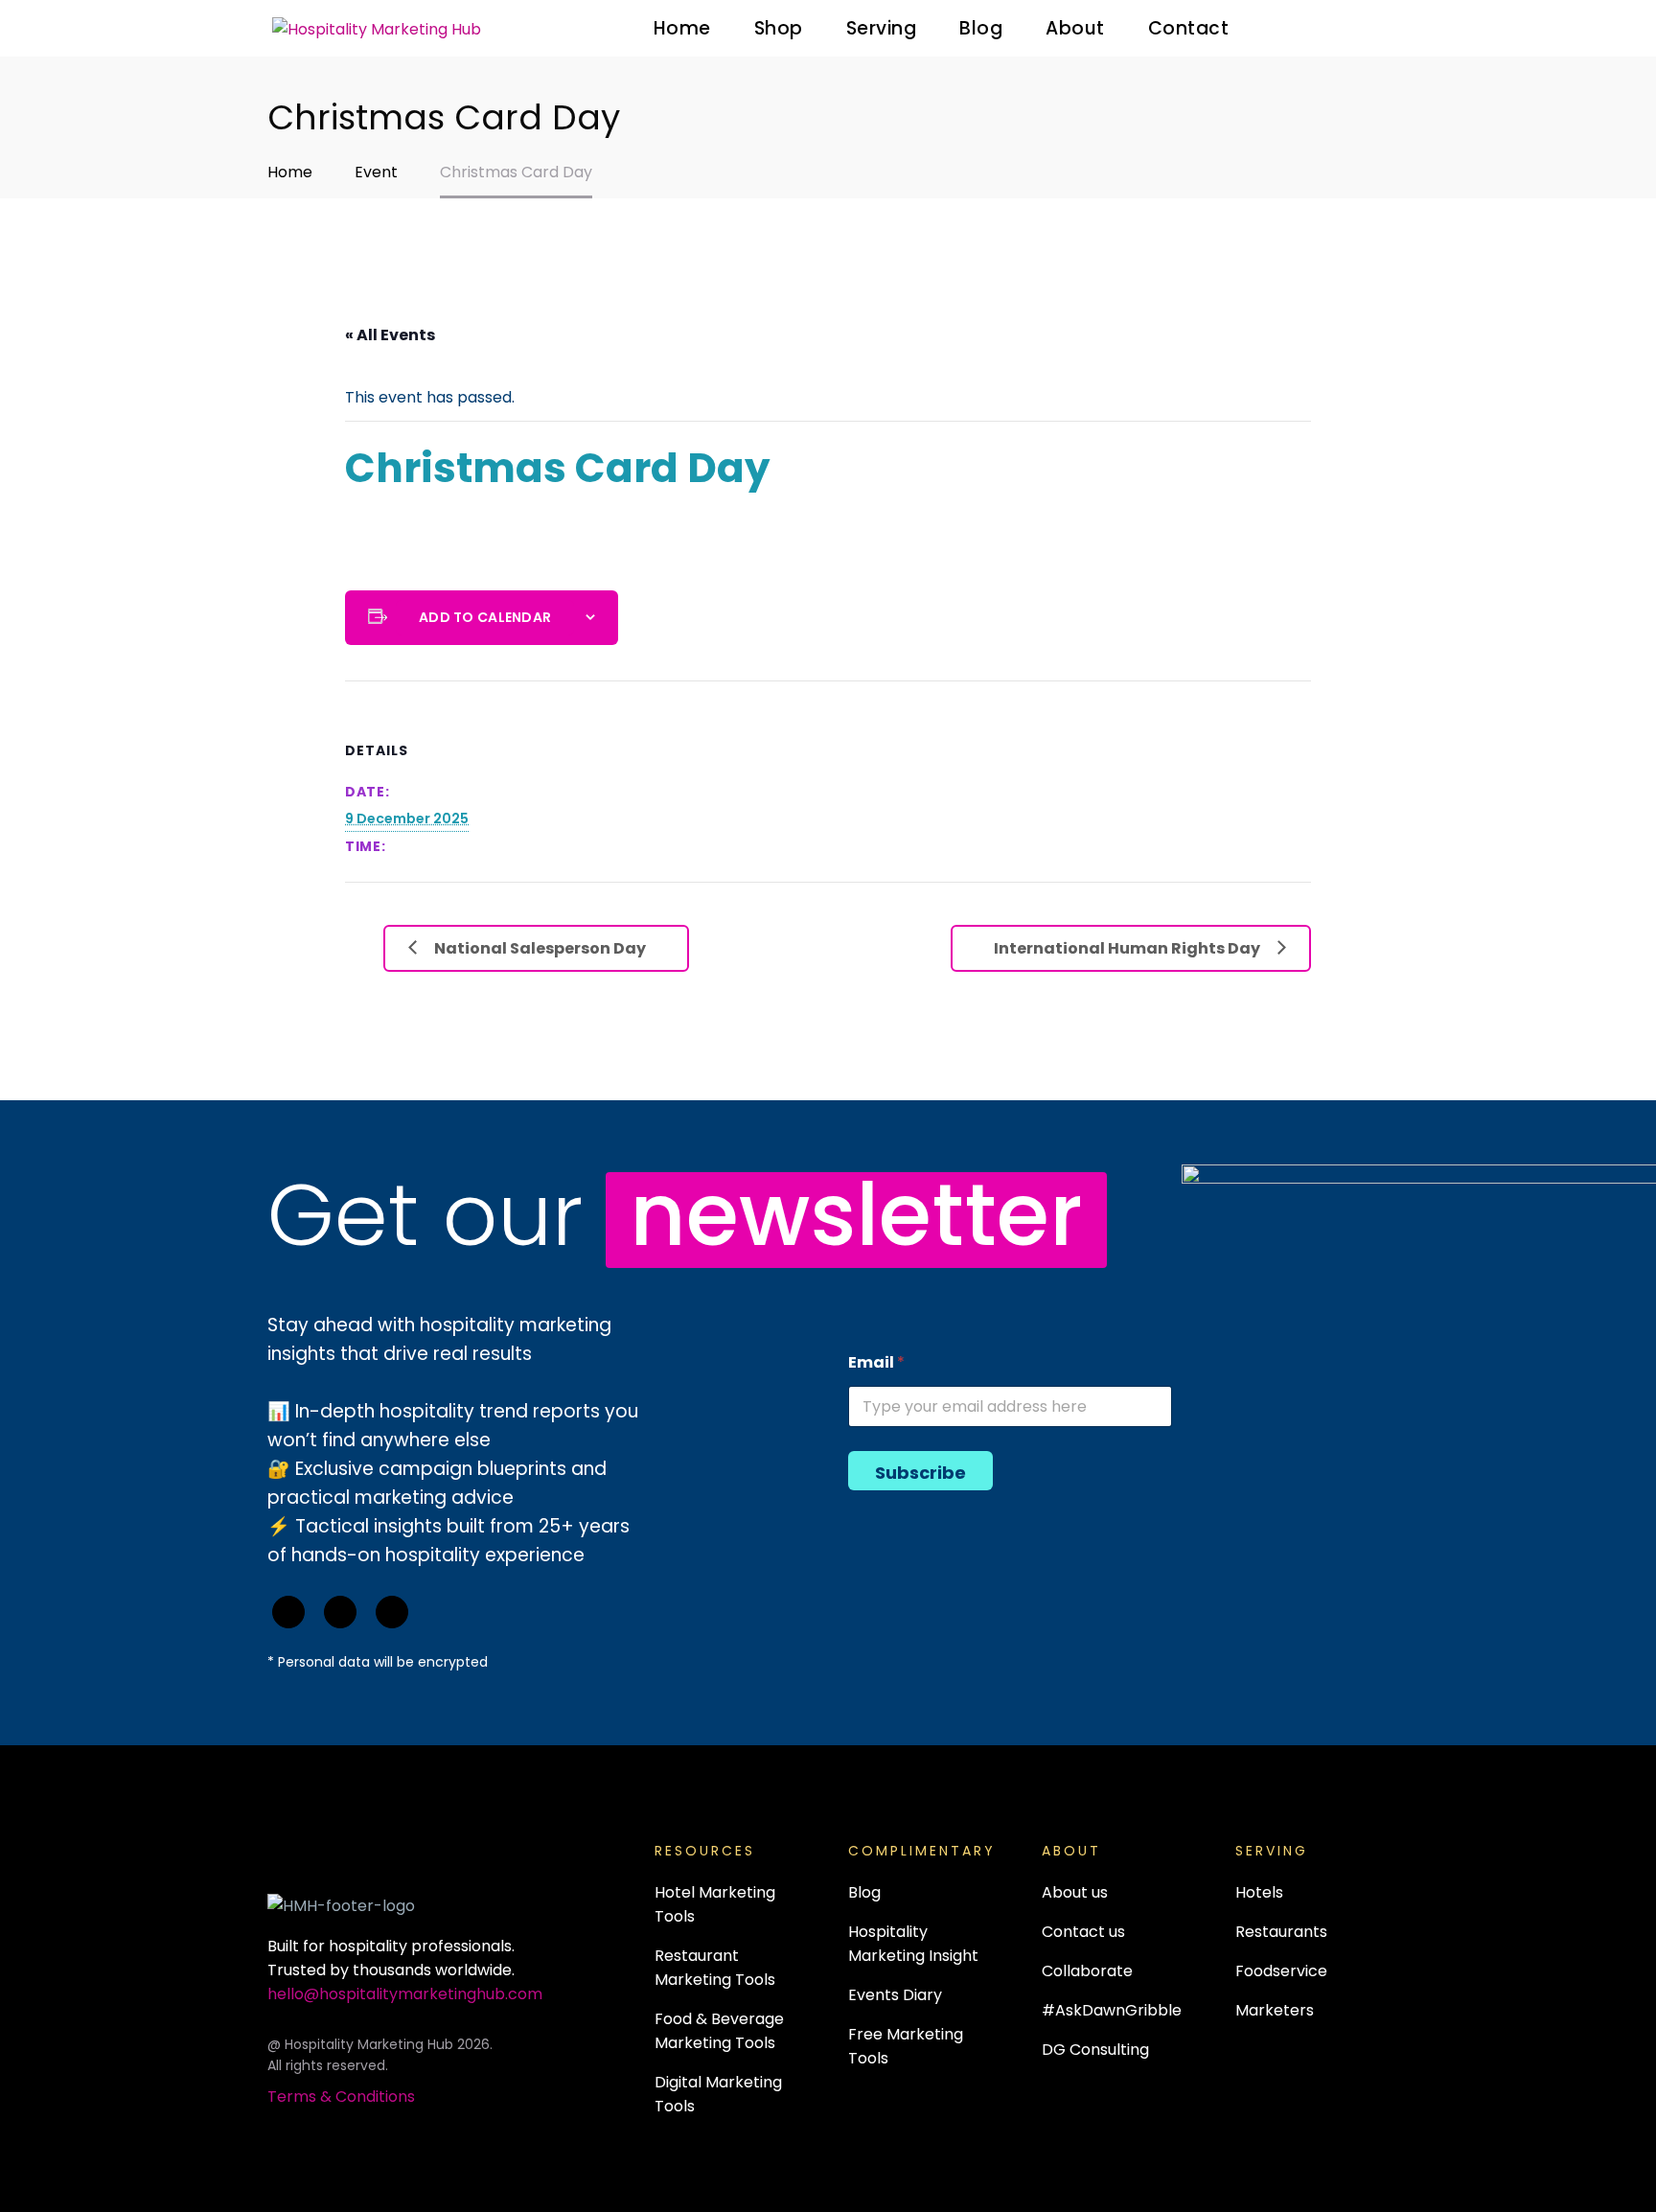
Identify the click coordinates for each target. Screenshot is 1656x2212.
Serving (882, 28)
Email (876, 1362)
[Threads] (392, 1612)
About (1075, 28)
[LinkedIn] (340, 1612)
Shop (779, 28)
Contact (1189, 28)
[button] (1300, 28)
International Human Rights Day (1127, 948)
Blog (981, 28)
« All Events (390, 335)
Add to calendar (485, 617)
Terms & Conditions (341, 2097)
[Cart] (1370, 29)
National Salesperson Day (540, 948)
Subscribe (920, 1473)
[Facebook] (288, 1612)
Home (682, 28)
